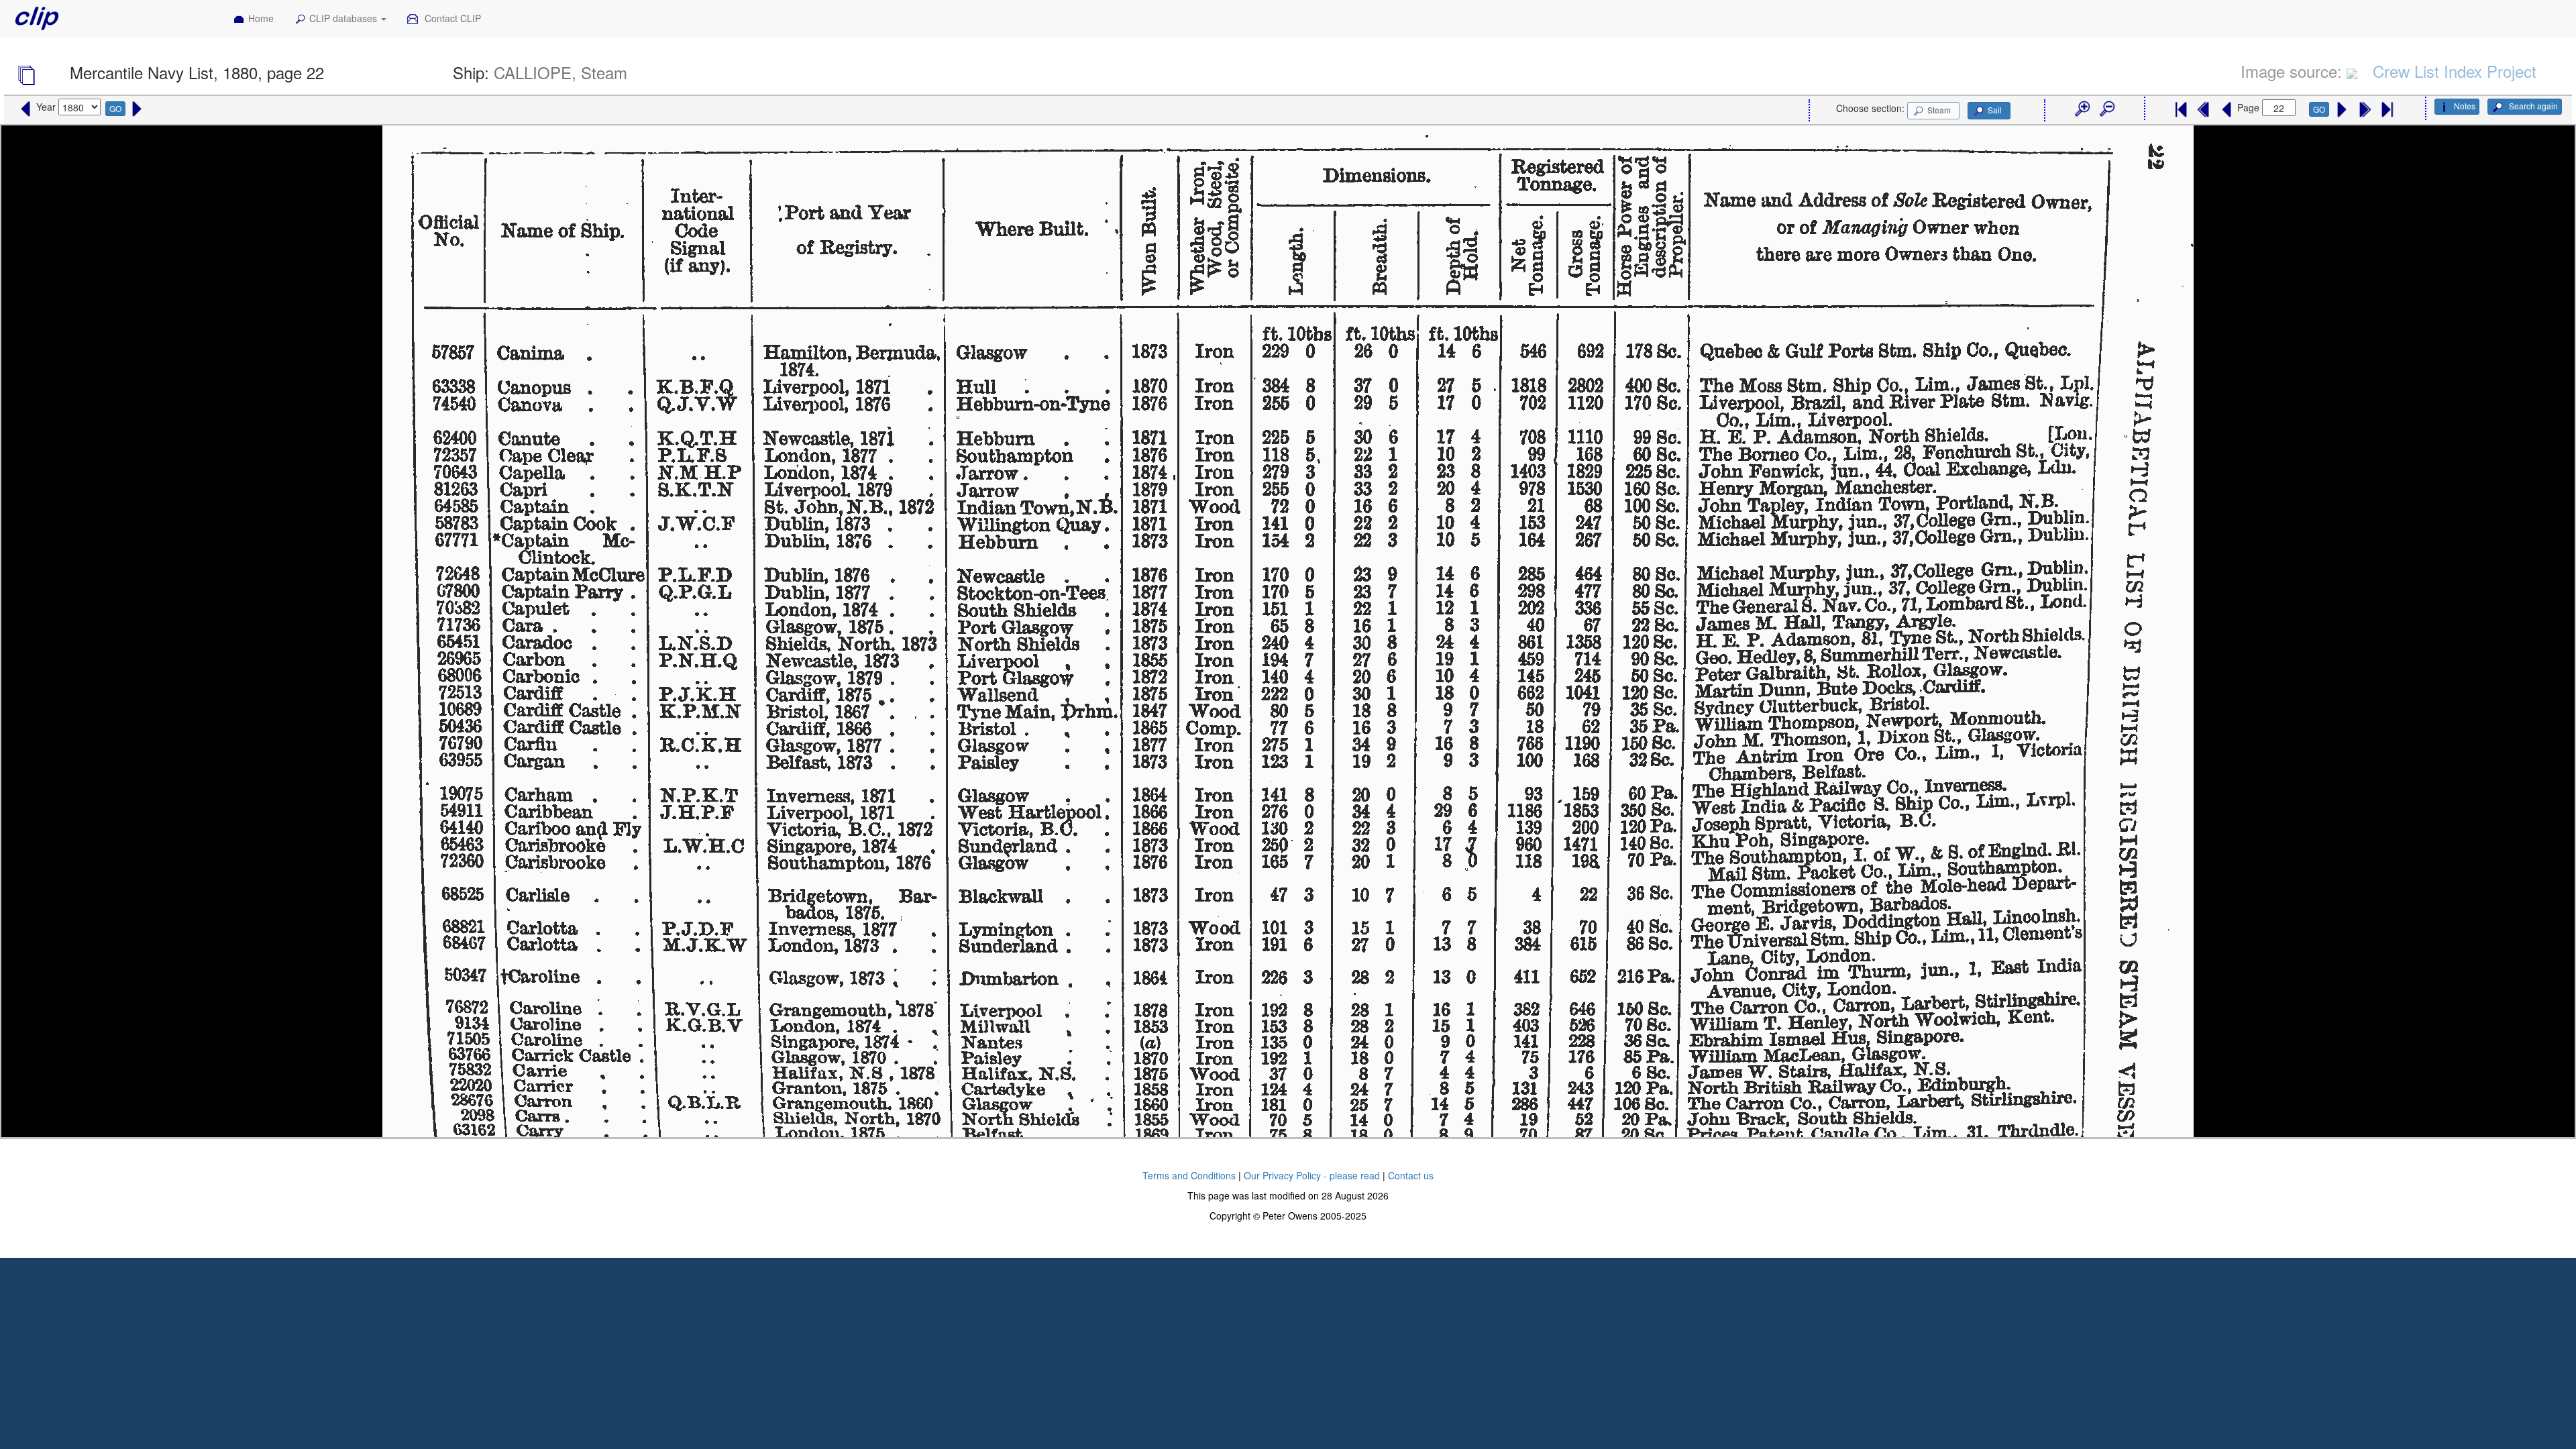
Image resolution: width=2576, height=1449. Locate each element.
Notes (2465, 106)
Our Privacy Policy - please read (1312, 1175)
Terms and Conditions (1189, 1175)
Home (261, 18)
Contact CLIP (451, 18)
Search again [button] (2532, 106)
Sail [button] (1995, 110)
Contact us (1411, 1175)
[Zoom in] (2082, 109)
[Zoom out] (2106, 109)
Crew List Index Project (2455, 71)
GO (115, 108)
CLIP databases (344, 18)
